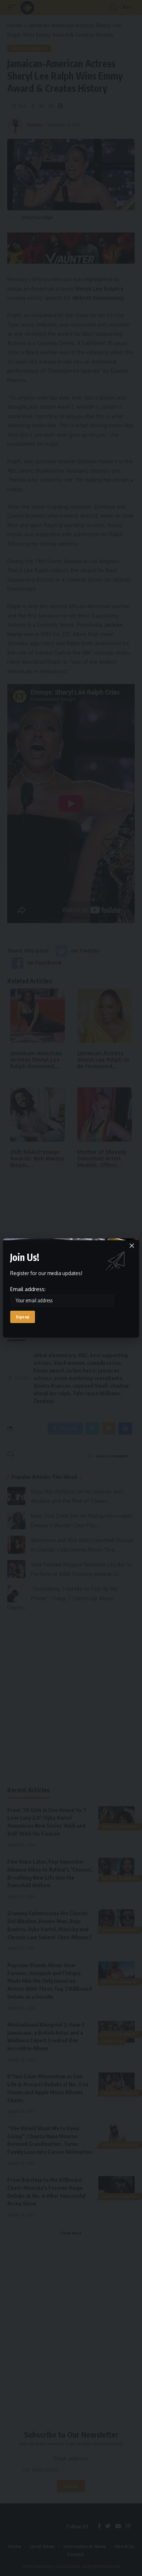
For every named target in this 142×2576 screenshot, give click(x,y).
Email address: (28, 1289)
